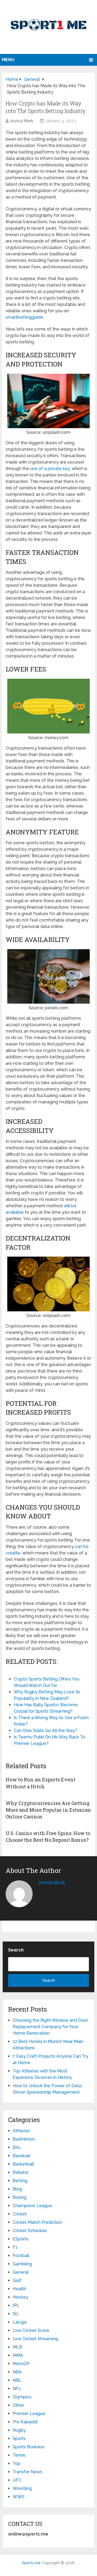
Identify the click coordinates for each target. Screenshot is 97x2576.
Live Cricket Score (31, 2330)
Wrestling (22, 2488)
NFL (17, 2389)
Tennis (19, 2455)
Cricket (20, 2214)
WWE (19, 2497)
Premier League (29, 2414)
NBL (17, 2380)
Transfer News (27, 2472)
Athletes (21, 2131)
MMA (18, 2355)
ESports (21, 2239)
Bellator (21, 2172)
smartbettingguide (24, 317)
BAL (17, 2147)
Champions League (32, 2206)
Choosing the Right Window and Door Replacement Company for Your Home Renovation (50, 2027)
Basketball (23, 2164)
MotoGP (21, 2364)
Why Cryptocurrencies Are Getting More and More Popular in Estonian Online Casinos (48, 1810)
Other (18, 2405)
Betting (20, 2181)
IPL (16, 2305)
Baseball (21, 2156)
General (21, 2272)
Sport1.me (31, 2563)
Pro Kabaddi (25, 2422)
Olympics (22, 2397)
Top (17, 2463)
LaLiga (20, 2322)
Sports (19, 2439)
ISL (16, 2314)
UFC (17, 2480)
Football (21, 2256)
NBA (17, 2372)
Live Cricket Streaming (35, 2339)
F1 (15, 2247)
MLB (17, 2347)
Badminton (24, 2139)
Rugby (19, 2430)
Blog (17, 2189)
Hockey (20, 2297)
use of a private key (50, 469)
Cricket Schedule (30, 2231)
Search (16, 1950)
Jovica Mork (22, 121)
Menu (8, 60)
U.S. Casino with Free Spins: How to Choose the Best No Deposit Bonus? (48, 1836)
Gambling (22, 2264)
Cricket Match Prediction (37, 2222)
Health (19, 2289)
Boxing (20, 2197)
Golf (17, 2280)
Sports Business (29, 2447)
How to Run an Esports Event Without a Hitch (41, 1783)
